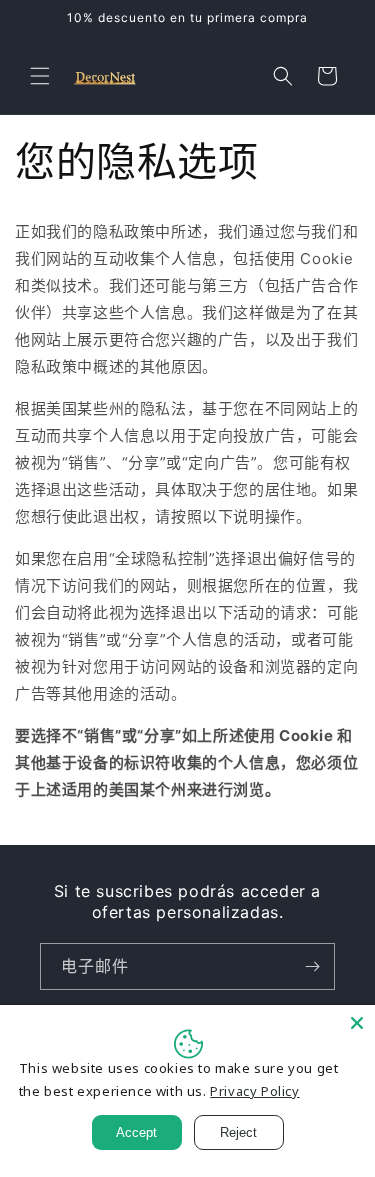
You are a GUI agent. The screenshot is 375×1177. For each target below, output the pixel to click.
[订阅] (312, 966)
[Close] (357, 1023)
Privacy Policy (254, 1091)
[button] (40, 76)
